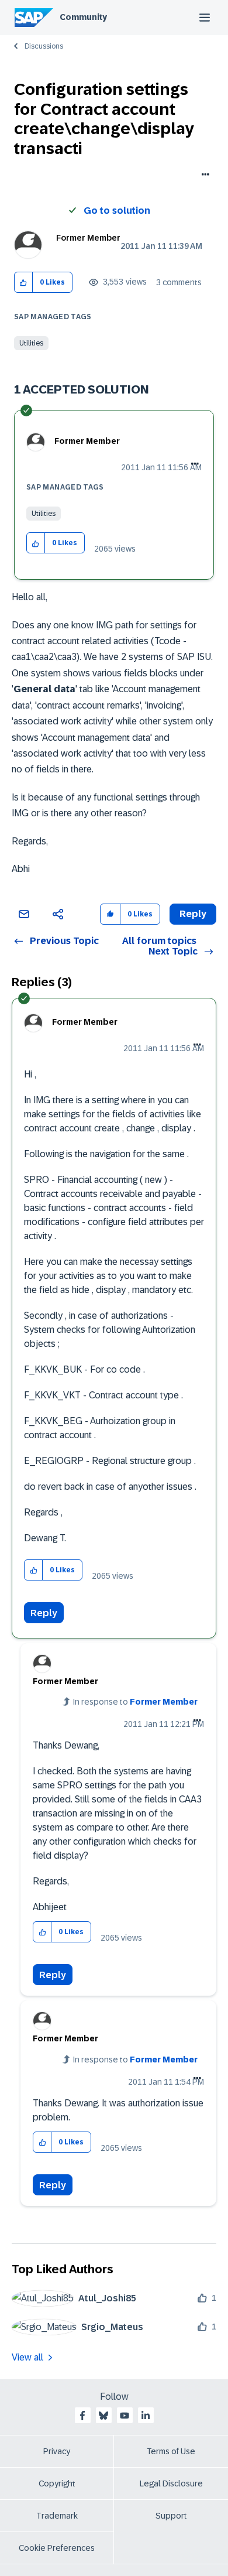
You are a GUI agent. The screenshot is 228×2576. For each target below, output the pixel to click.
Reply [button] (193, 914)
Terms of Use (171, 2451)
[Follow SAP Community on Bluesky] (103, 2416)
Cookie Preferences (57, 2548)
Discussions (44, 46)
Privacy (57, 2451)
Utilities (31, 343)
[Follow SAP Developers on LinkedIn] (146, 2416)
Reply (44, 1613)
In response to (135, 1702)
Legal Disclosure (171, 2483)
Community (83, 17)
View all (27, 2357)
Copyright (57, 2483)
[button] (24, 283)
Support (171, 2516)
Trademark (57, 2516)
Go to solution (117, 211)
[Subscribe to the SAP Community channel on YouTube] (125, 2416)
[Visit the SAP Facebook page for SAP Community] (82, 2416)
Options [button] (203, 176)
